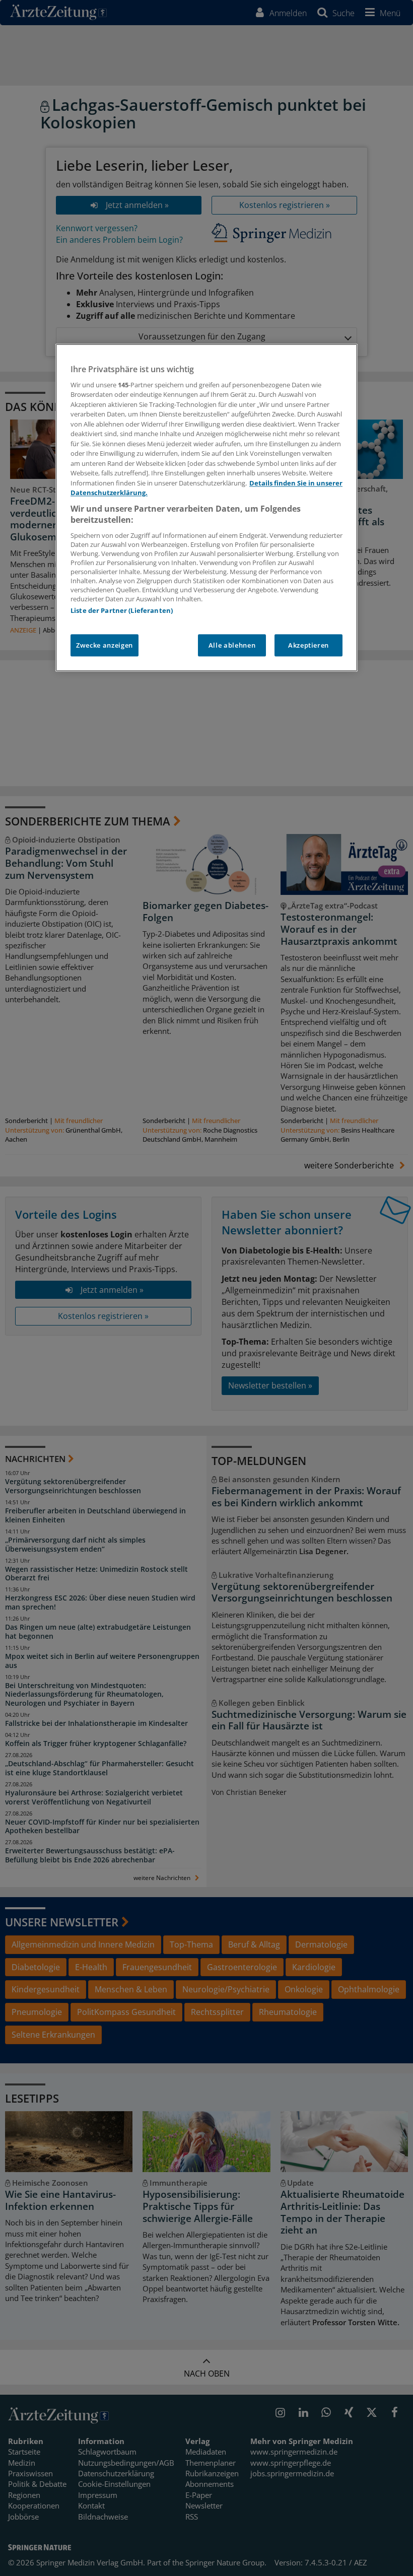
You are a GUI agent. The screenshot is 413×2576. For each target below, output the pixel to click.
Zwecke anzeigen (105, 645)
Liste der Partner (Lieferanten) (122, 610)
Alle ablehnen (232, 645)
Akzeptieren (308, 645)
